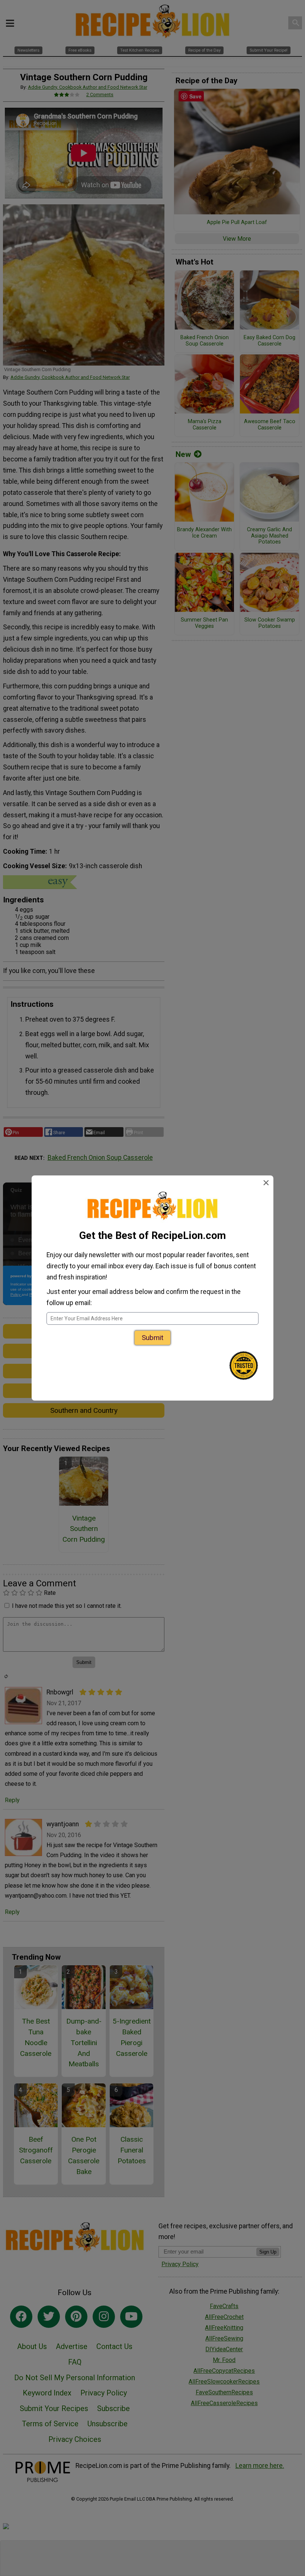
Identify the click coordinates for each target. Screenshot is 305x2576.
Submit (152, 1338)
